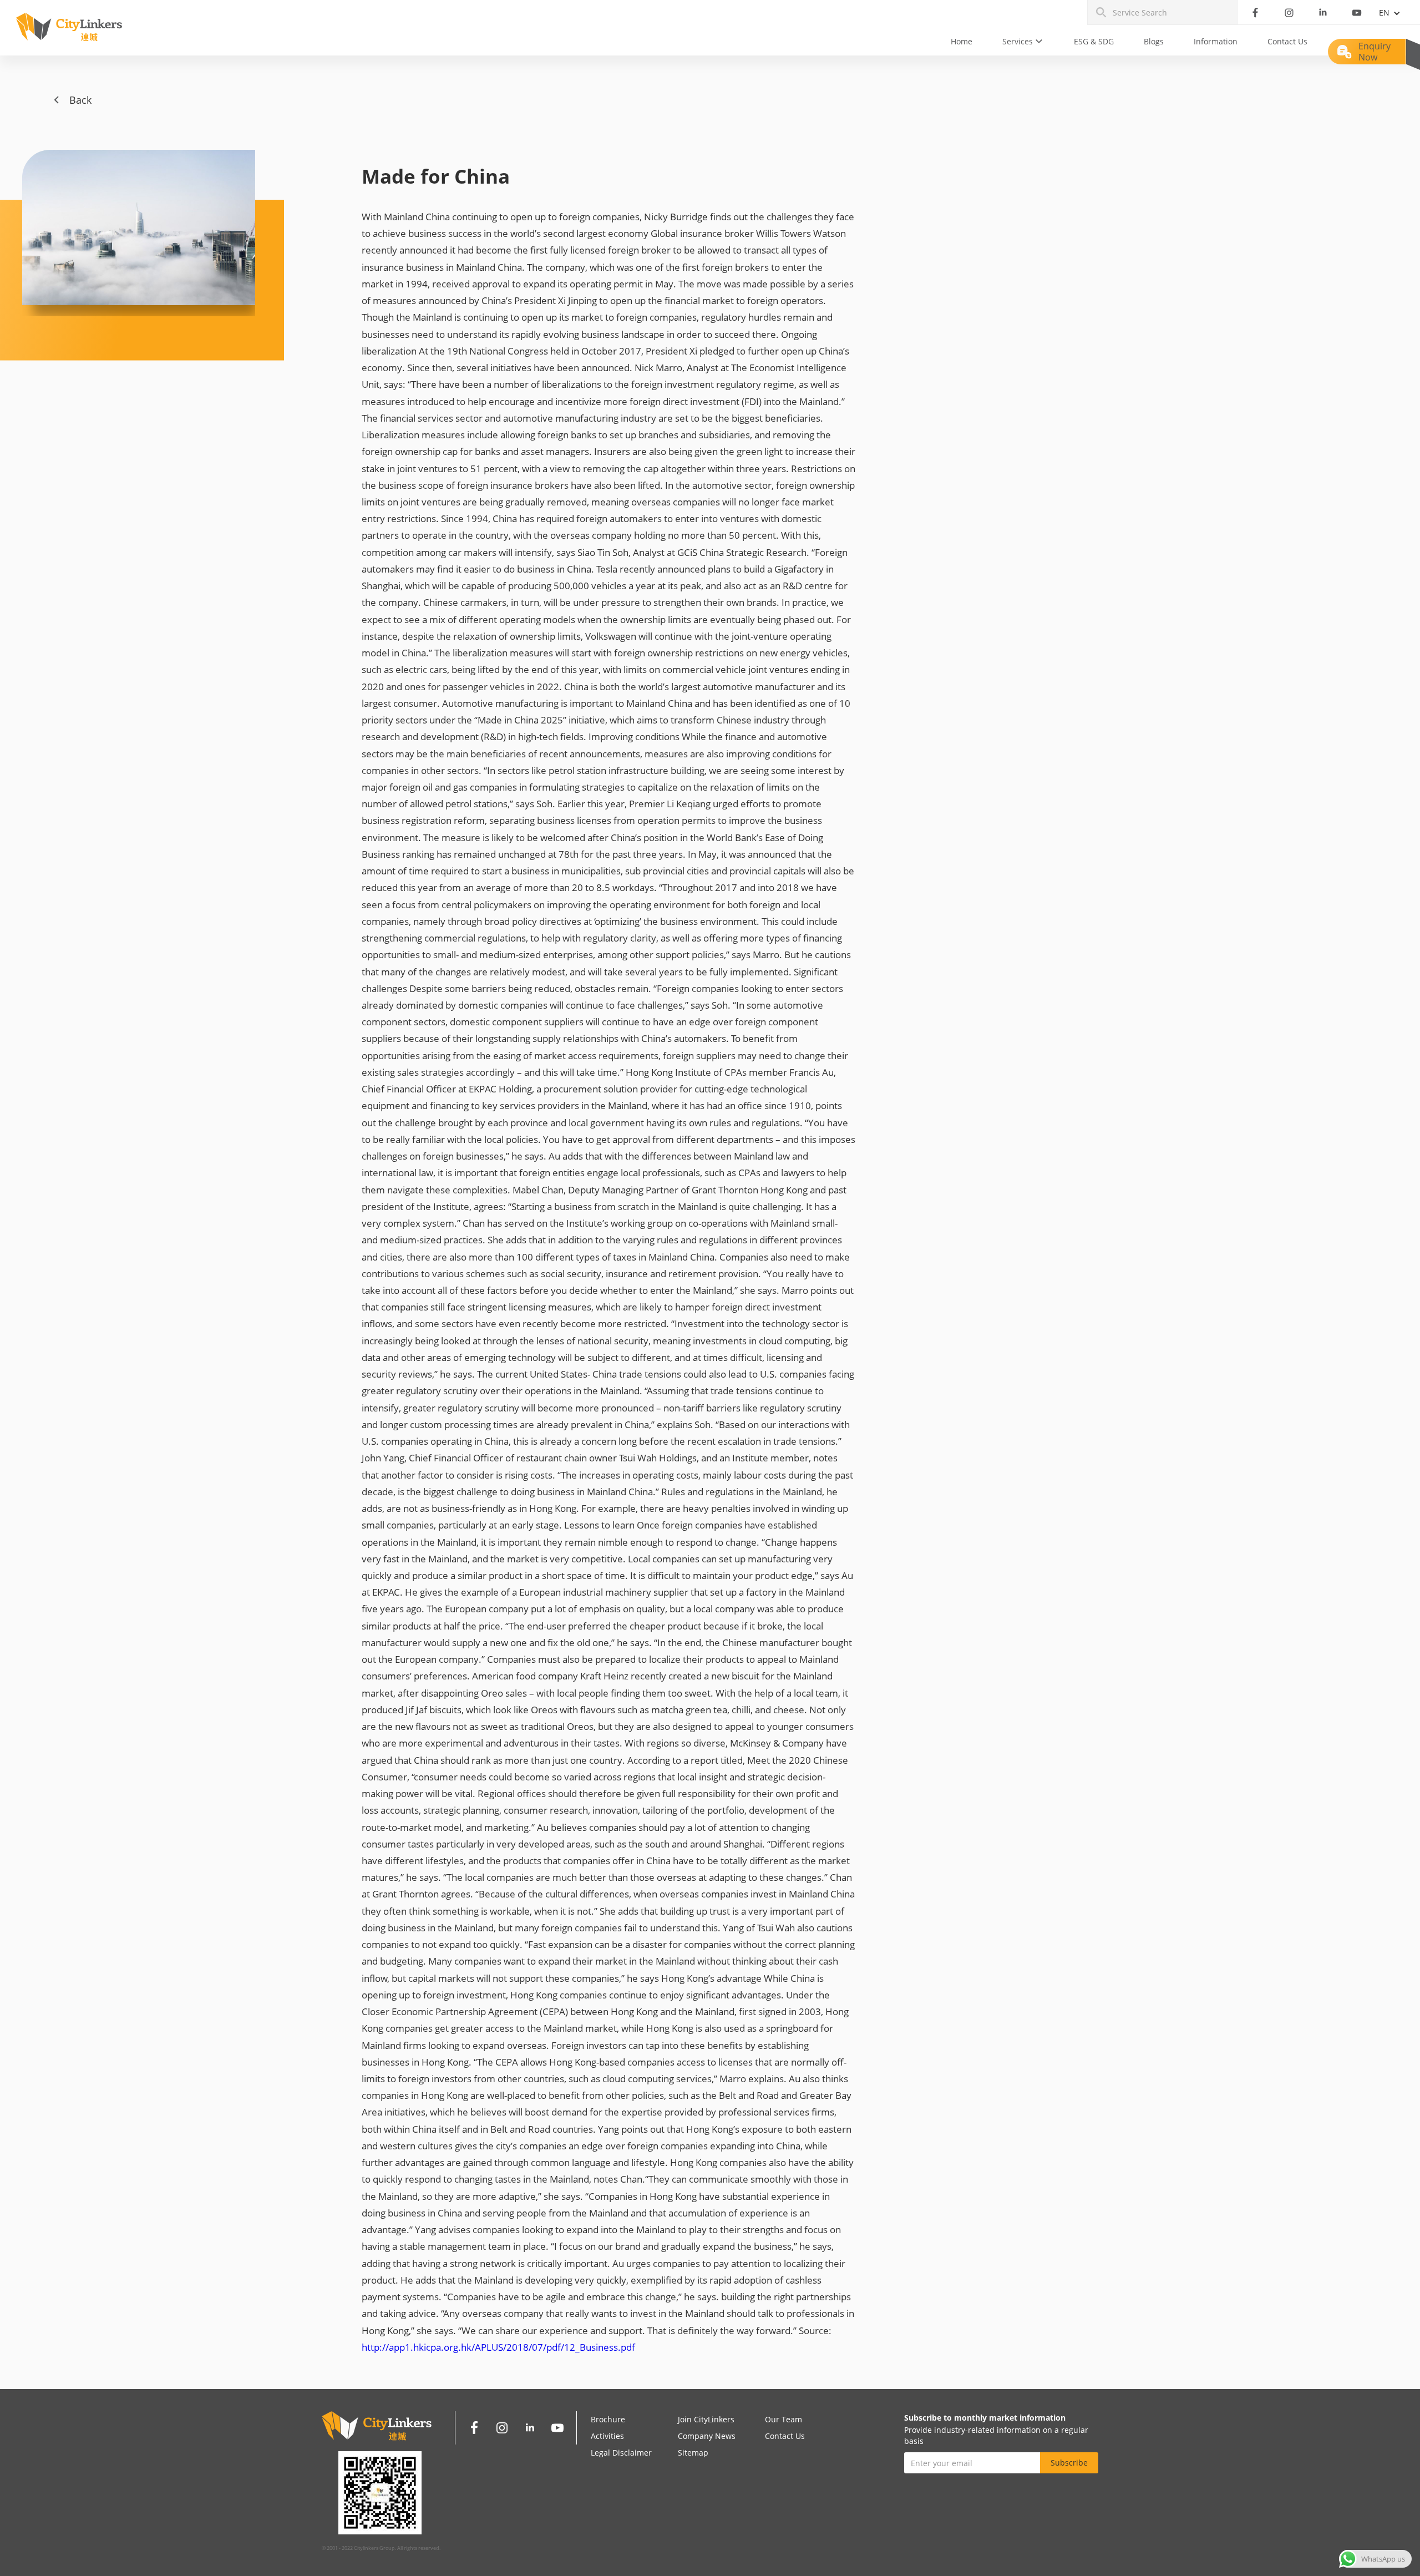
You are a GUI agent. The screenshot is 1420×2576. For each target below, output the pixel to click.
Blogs (1154, 41)
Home (962, 41)
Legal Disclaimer (621, 2453)
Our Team (783, 2419)
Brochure (608, 2419)
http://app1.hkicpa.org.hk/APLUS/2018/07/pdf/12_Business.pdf (498, 2347)
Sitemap (693, 2453)
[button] (1023, 42)
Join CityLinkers (706, 2419)
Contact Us (1287, 41)
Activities (607, 2436)
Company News (707, 2436)
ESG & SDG (1094, 41)
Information (1216, 41)
